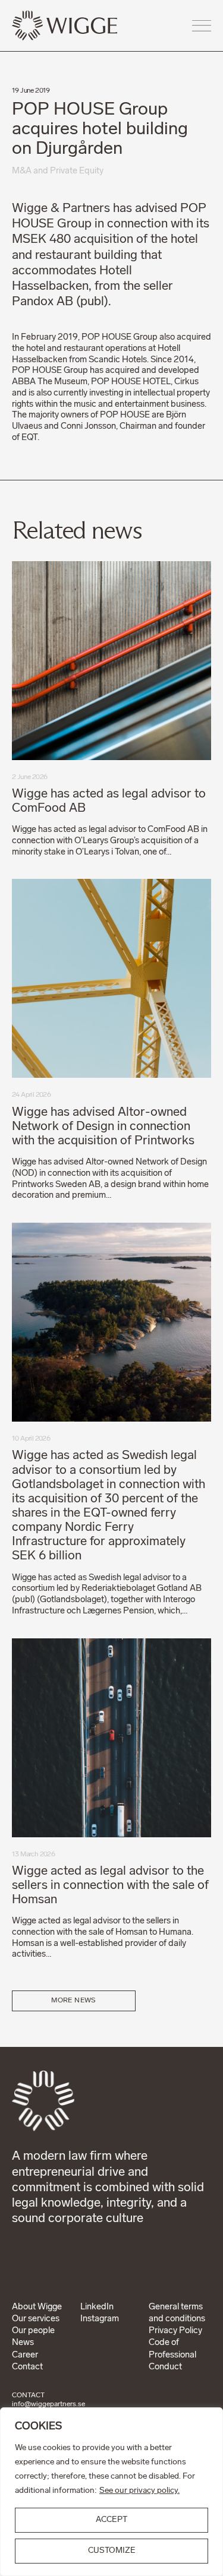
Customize (112, 2551)
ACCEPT (111, 2520)
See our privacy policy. (139, 2491)
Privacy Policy (175, 2331)
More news (73, 2001)
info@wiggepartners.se (48, 2404)
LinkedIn (97, 2307)
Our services (36, 2319)
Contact (27, 2367)
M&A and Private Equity (58, 171)
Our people (33, 2331)
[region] (111, 2492)
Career (25, 2355)
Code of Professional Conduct (172, 2355)
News (23, 2343)
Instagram (100, 2319)
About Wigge (37, 2307)
